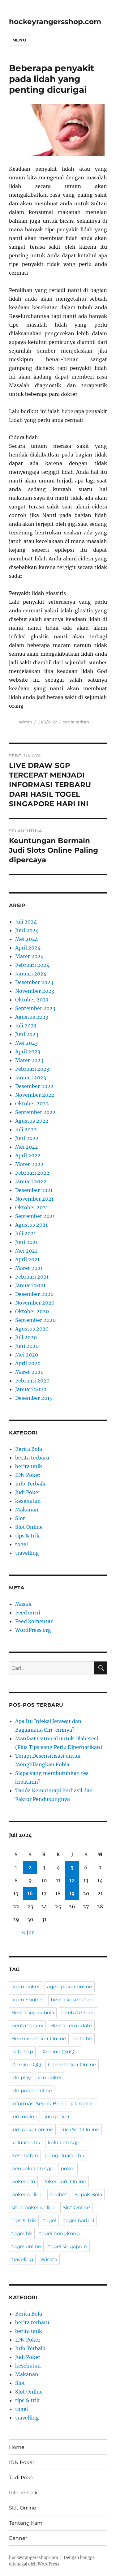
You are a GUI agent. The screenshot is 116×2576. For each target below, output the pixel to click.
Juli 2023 (26, 1026)
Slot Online (29, 1527)
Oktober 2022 (32, 1104)
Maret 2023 (29, 1060)
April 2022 (28, 1155)
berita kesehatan (72, 2000)
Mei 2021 (26, 1251)
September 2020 (35, 1320)
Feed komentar (34, 1621)
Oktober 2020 (32, 1311)
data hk (83, 2039)
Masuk (23, 1604)
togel (21, 1544)
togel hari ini (79, 2220)
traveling (22, 2259)
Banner (18, 2538)
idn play (21, 2078)
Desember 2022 (34, 1086)
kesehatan (28, 1501)
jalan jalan (83, 2104)
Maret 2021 (29, 1268)
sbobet (59, 2195)
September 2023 (35, 1008)
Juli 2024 (26, 922)
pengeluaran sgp (32, 2169)
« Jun (28, 1932)
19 (72, 1893)
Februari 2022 (32, 1173)
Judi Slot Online (80, 2130)
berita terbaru (77, 722)
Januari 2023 (31, 1078)
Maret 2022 (29, 1164)
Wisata (49, 2259)
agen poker (26, 1987)
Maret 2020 (29, 1372)
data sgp (22, 2052)
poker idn (23, 2182)
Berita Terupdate (71, 2026)
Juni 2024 (27, 930)
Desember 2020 (34, 1294)
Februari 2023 (32, 1069)
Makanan (27, 1510)
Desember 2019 (34, 1398)
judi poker (57, 2117)
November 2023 (35, 991)
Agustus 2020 (32, 1329)
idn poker (50, 2078)
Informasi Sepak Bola (37, 2104)
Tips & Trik (24, 2220)
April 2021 (27, 1259)
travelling (27, 1553)
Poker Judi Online (64, 2182)
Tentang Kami (26, 2523)
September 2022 (35, 1112)
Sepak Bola (88, 2195)
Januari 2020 (31, 1389)
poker (68, 2169)
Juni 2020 (27, 1346)
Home (17, 2447)
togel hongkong (60, 2233)
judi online (24, 2117)
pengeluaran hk (65, 2156)
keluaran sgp (64, 2143)
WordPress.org (33, 1630)
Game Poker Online (72, 2065)
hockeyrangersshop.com (55, 22)
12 (72, 1880)
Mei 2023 (26, 1043)
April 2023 (28, 1052)
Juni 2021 (26, 1242)
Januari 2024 (31, 974)
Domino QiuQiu (60, 2052)
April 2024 (28, 948)
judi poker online (32, 2130)
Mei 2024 (27, 939)
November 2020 (35, 1303)
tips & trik (27, 1536)
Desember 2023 (34, 982)
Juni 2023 (27, 1034)
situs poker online (34, 2207)
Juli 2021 (26, 1233)
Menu (19, 40)
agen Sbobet (28, 2000)
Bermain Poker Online (39, 2039)
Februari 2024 (32, 965)
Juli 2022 (26, 1129)
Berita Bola (29, 1449)
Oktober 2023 (32, 1000)
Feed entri (28, 1613)
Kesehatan (25, 2156)
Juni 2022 (27, 1138)
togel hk (22, 2233)
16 (30, 1893)
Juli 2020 (26, 1337)
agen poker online (70, 1987)
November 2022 (35, 1095)
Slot (20, 1518)
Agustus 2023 (32, 1017)
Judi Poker (28, 1492)
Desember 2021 (34, 1190)
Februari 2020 (32, 1381)
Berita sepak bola (33, 2013)
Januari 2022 (31, 1181)
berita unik (29, 1466)
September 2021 (35, 1216)
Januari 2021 (30, 1285)
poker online (27, 2195)
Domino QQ (26, 2065)
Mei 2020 (27, 1355)
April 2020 (28, 1363)
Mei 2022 (27, 1147)
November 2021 (34, 1199)
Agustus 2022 (32, 1121)
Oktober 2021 (32, 1207)
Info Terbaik (30, 1484)
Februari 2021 (32, 1277)
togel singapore (68, 2246)
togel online (26, 2246)
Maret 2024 (29, 956)
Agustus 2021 (31, 1225)
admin (25, 722)
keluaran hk (26, 2143)
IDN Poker (28, 1475)
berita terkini (27, 2026)
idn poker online (32, 2091)
